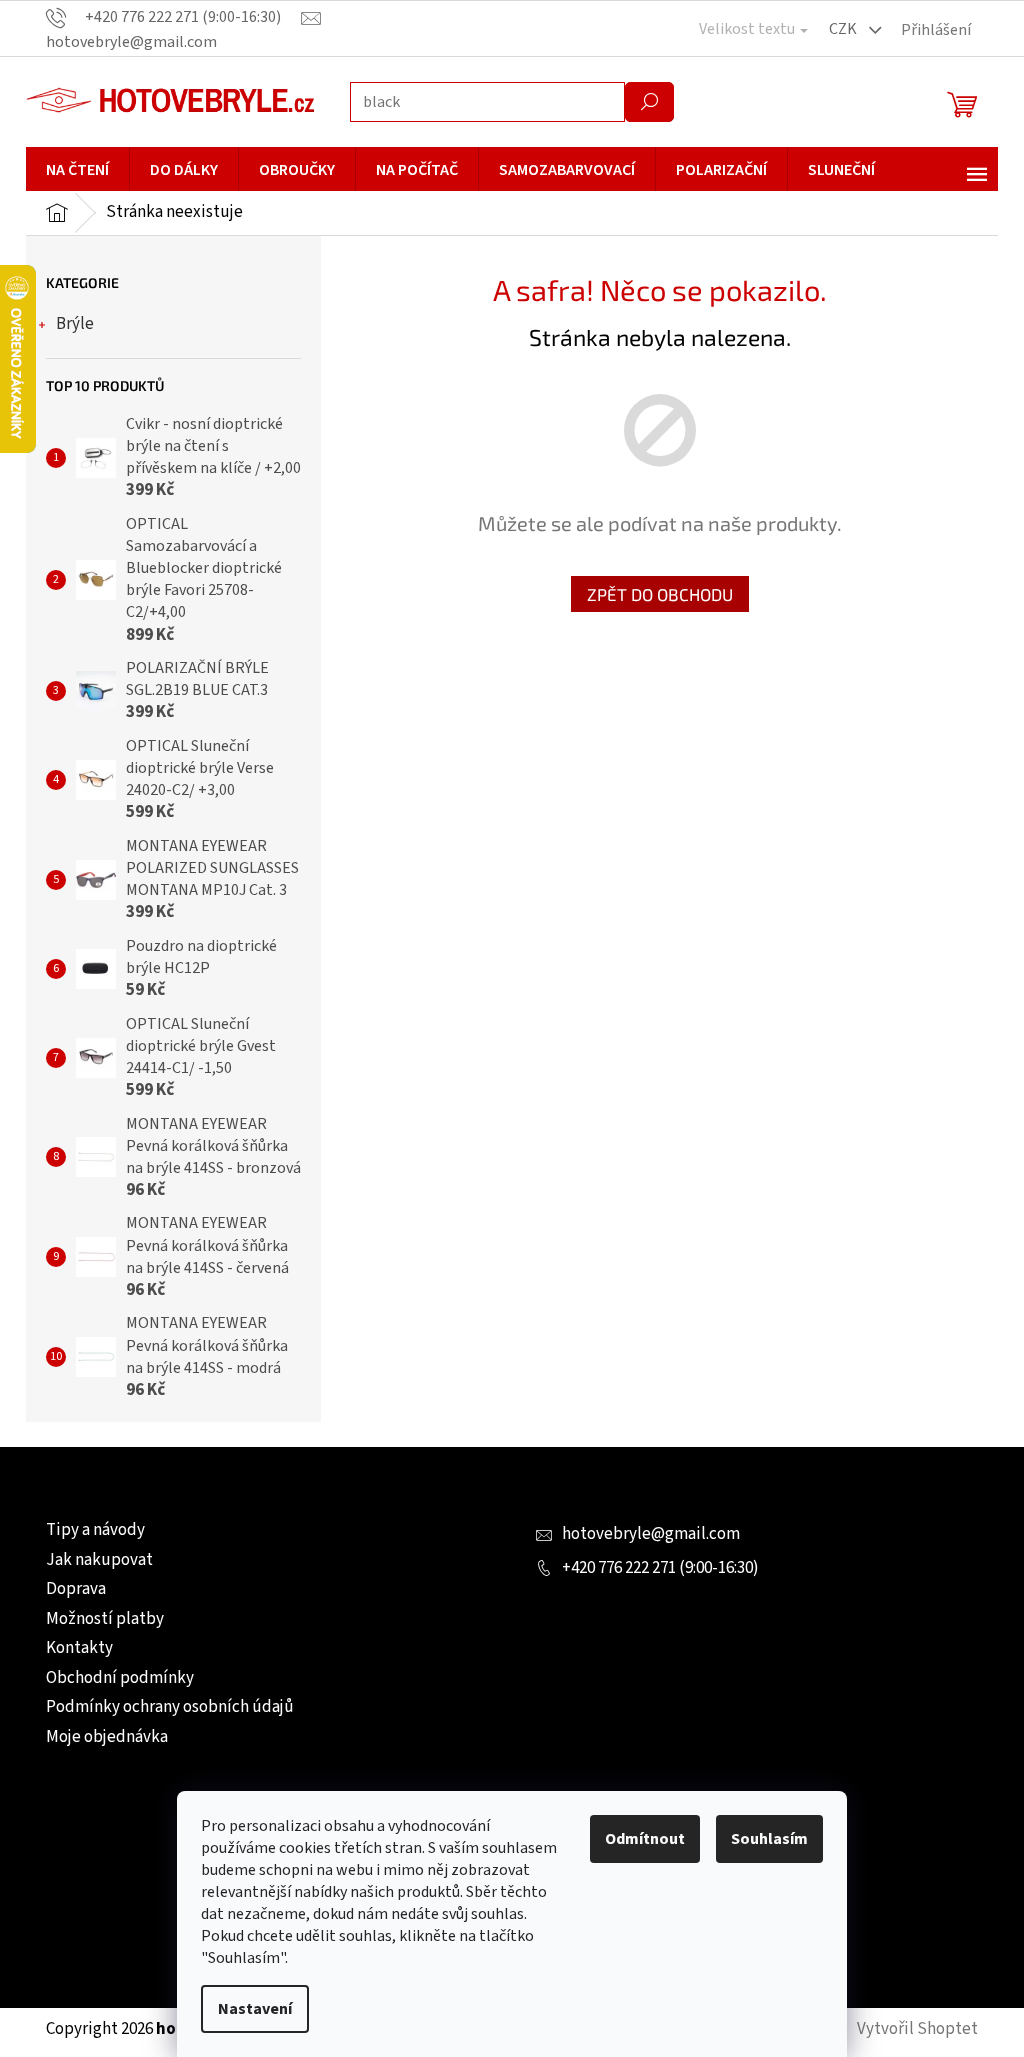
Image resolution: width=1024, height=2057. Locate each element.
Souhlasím (762, 1839)
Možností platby (98, 1619)
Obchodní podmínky (113, 1678)
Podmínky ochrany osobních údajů (163, 1707)
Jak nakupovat (92, 1560)
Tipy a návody (88, 1530)
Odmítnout (638, 1839)
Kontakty (72, 1648)
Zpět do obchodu (652, 594)
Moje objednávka (100, 1737)
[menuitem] (70, 170)
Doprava (69, 1589)
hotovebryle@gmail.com (644, 1534)
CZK (837, 29)
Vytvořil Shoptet (910, 2029)
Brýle (68, 324)
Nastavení (248, 2009)
